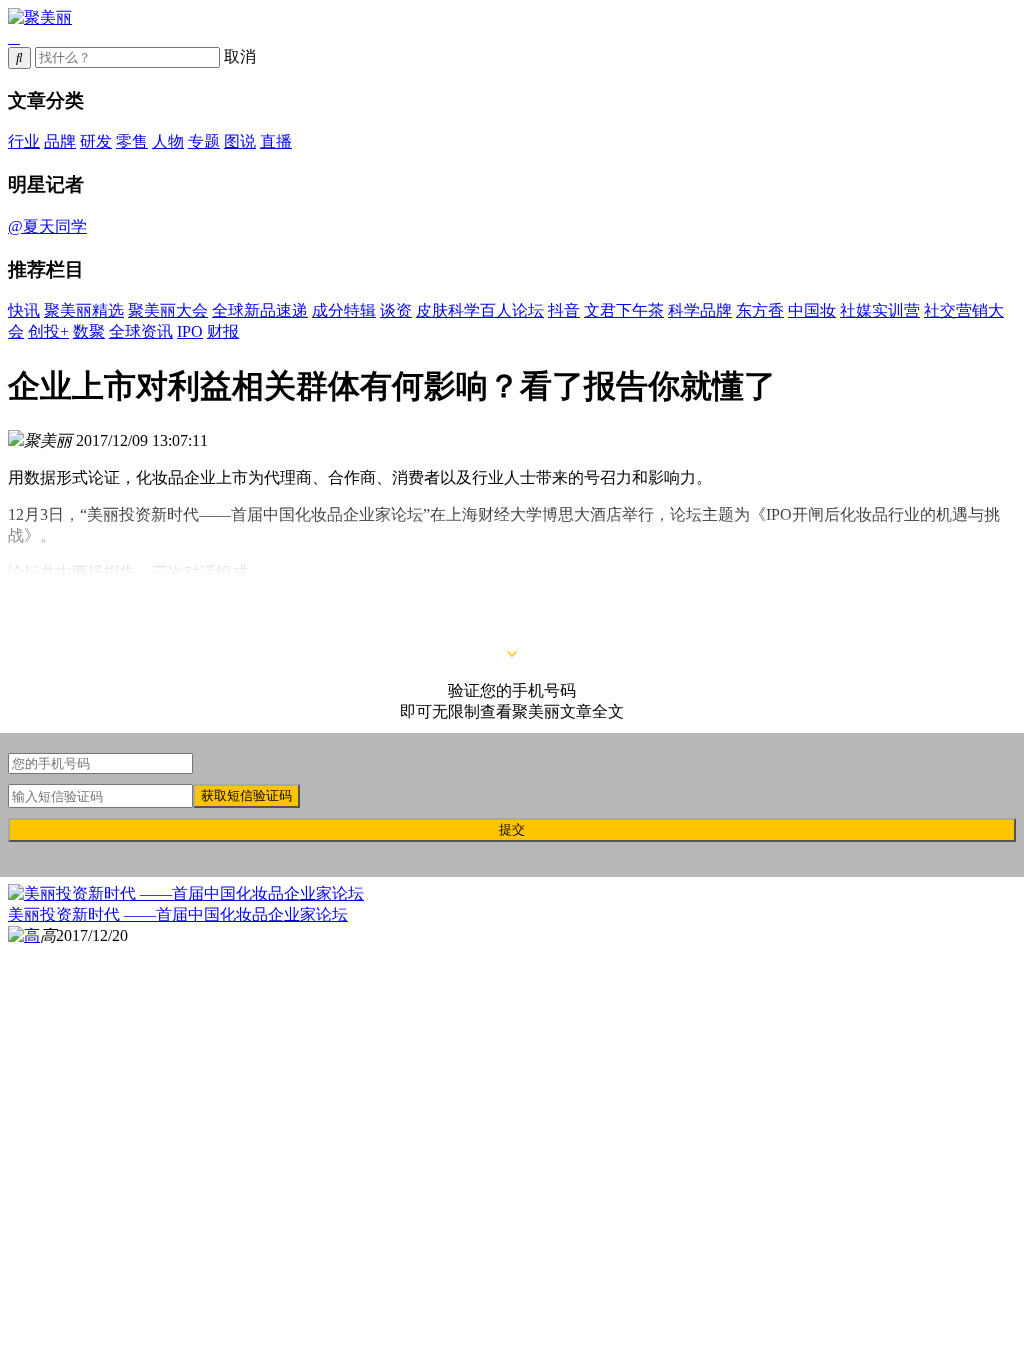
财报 (223, 331)
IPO (190, 331)
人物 (168, 141)
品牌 (60, 141)
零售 (132, 141)
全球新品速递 (260, 310)
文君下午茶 (624, 310)
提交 (512, 829)
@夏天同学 (47, 226)
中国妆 (812, 310)
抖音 (564, 310)
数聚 (89, 331)
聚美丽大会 (168, 310)
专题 (204, 141)
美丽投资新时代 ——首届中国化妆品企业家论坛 (178, 914)
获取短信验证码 (246, 795)
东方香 (760, 310)
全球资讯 (141, 331)
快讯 (24, 310)
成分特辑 (344, 310)
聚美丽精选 (84, 310)
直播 (276, 141)
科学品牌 (700, 310)
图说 (240, 141)
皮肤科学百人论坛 (480, 310)
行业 (24, 141)
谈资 (396, 310)
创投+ (48, 331)
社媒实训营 (880, 310)
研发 (96, 141)
